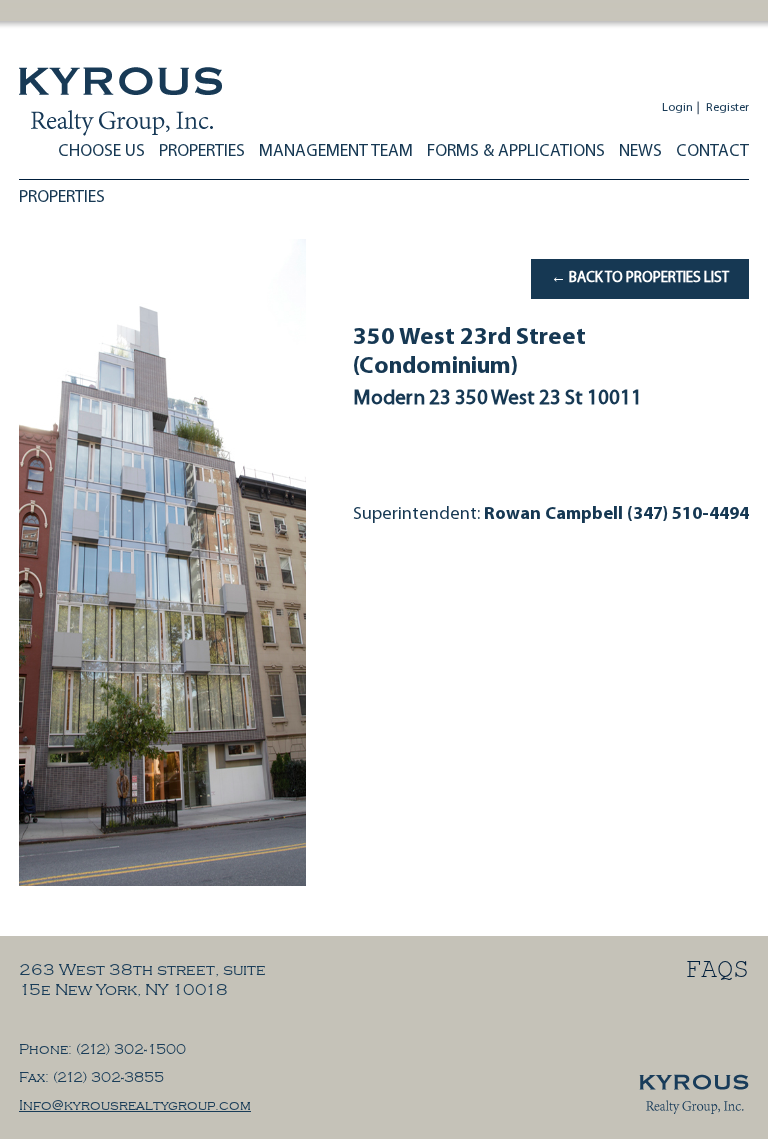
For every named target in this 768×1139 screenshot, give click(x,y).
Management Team (336, 151)
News (640, 151)
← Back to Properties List (640, 278)
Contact (712, 151)
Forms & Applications (516, 151)
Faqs (717, 972)
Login (677, 108)
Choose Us (101, 151)
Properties (202, 151)
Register (727, 108)
